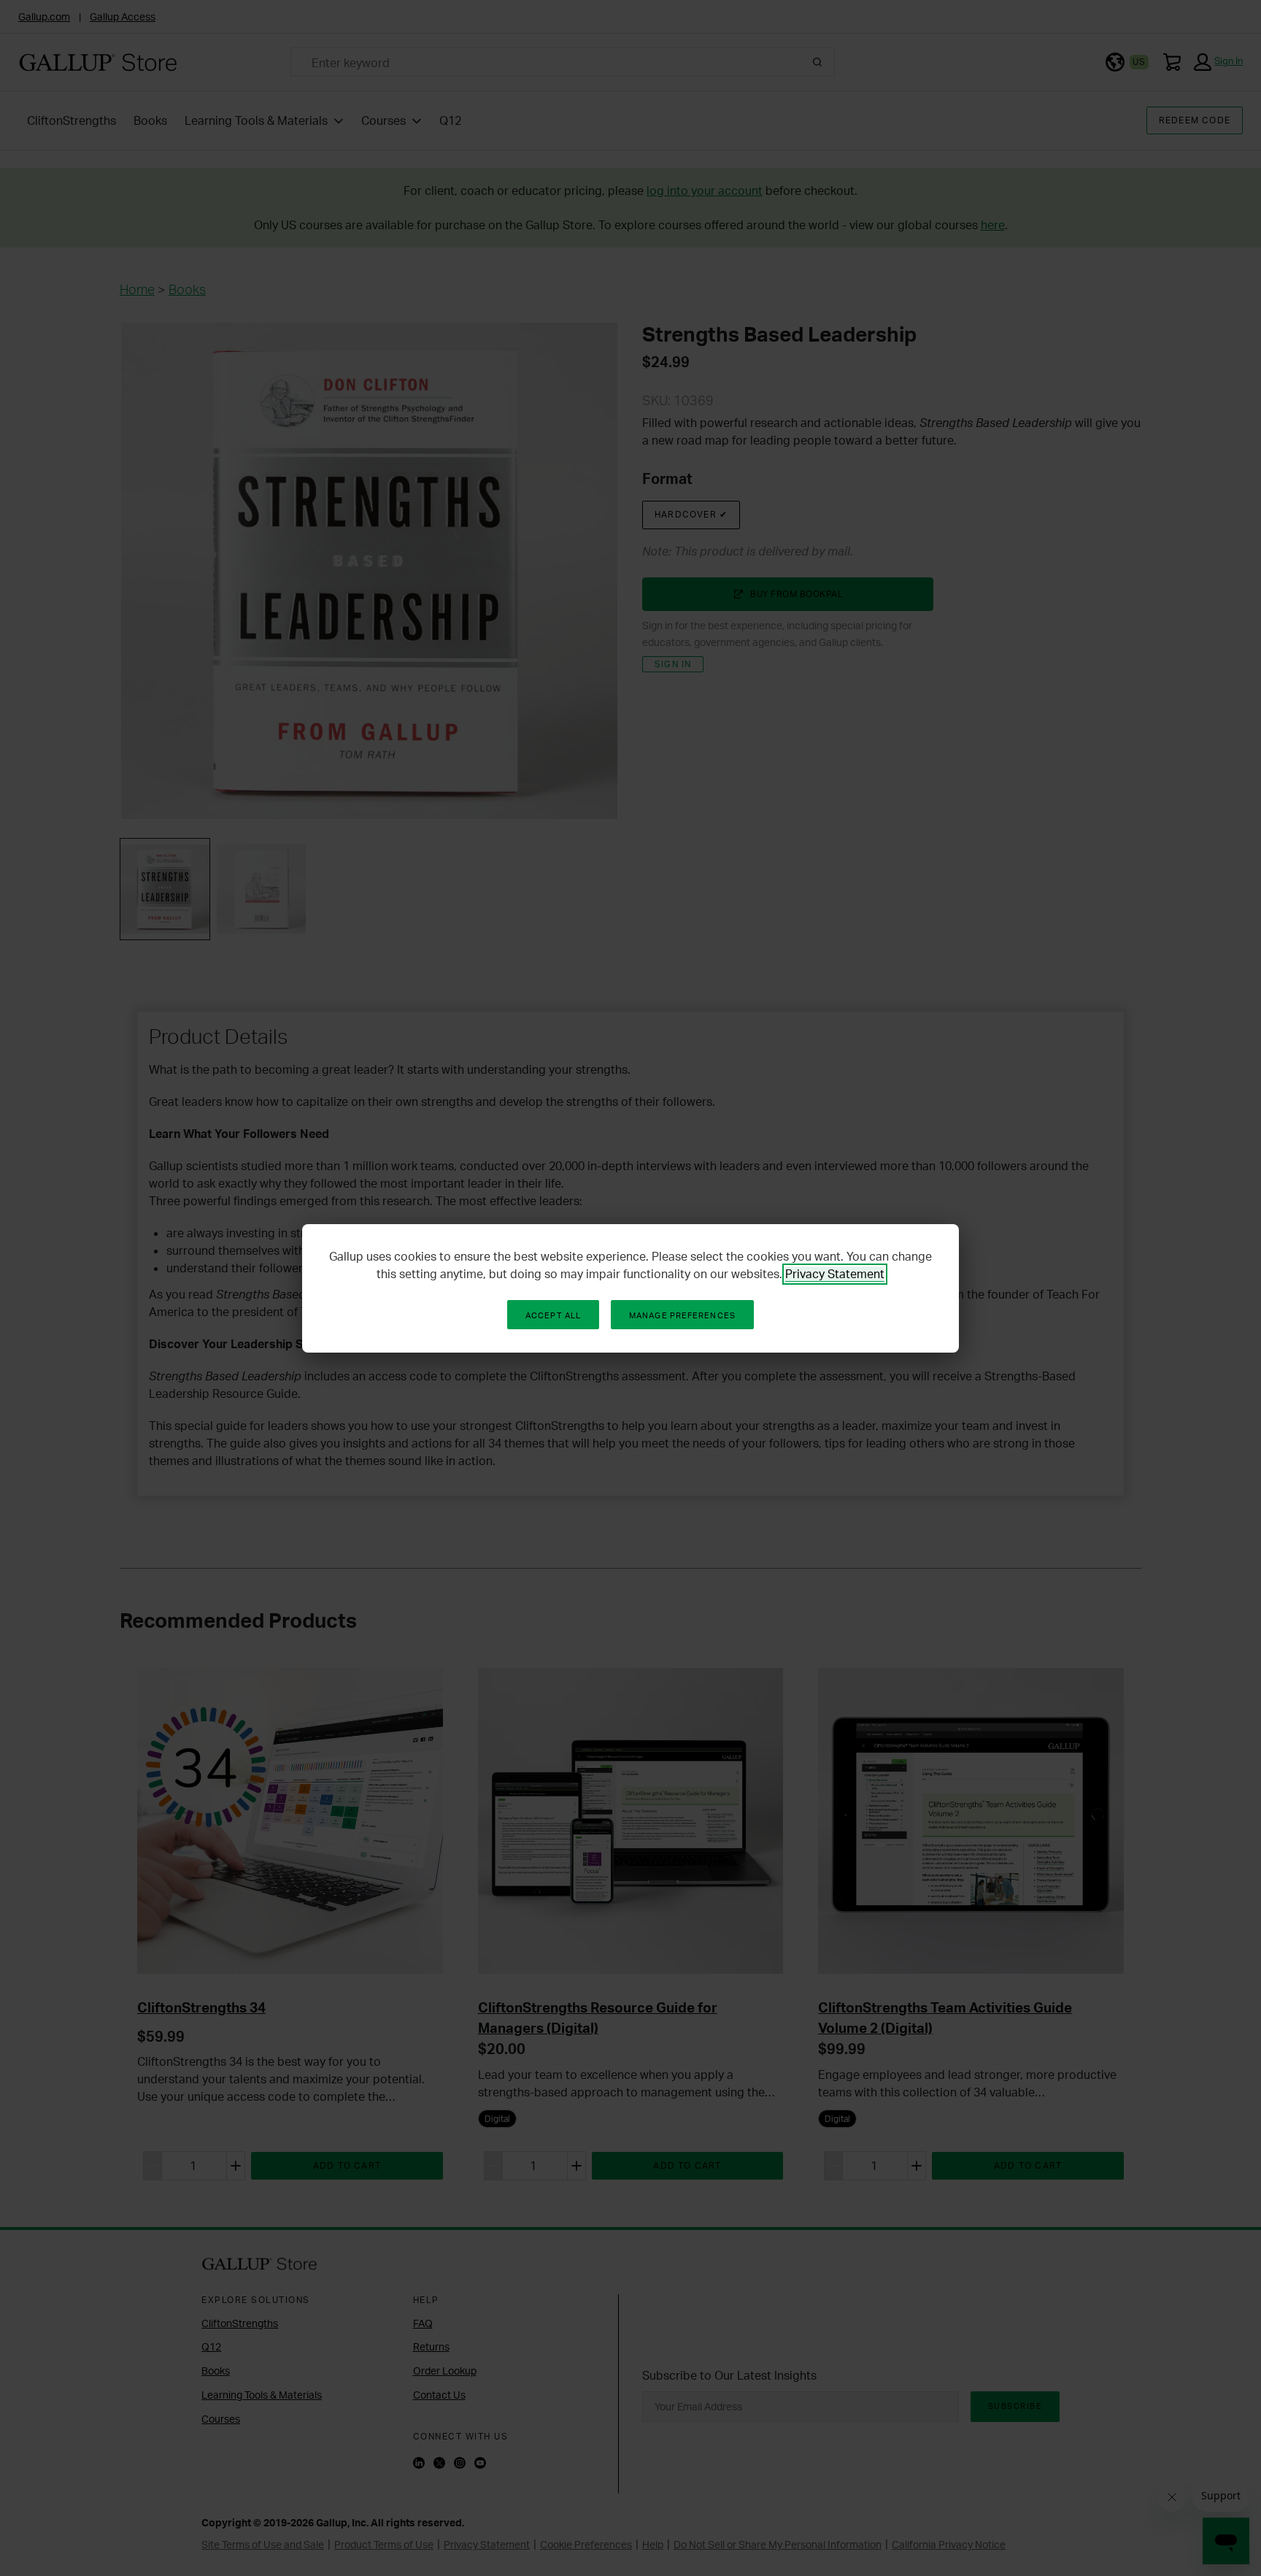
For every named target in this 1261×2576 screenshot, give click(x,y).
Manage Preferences (682, 1315)
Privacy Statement (835, 1274)
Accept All (553, 1315)
